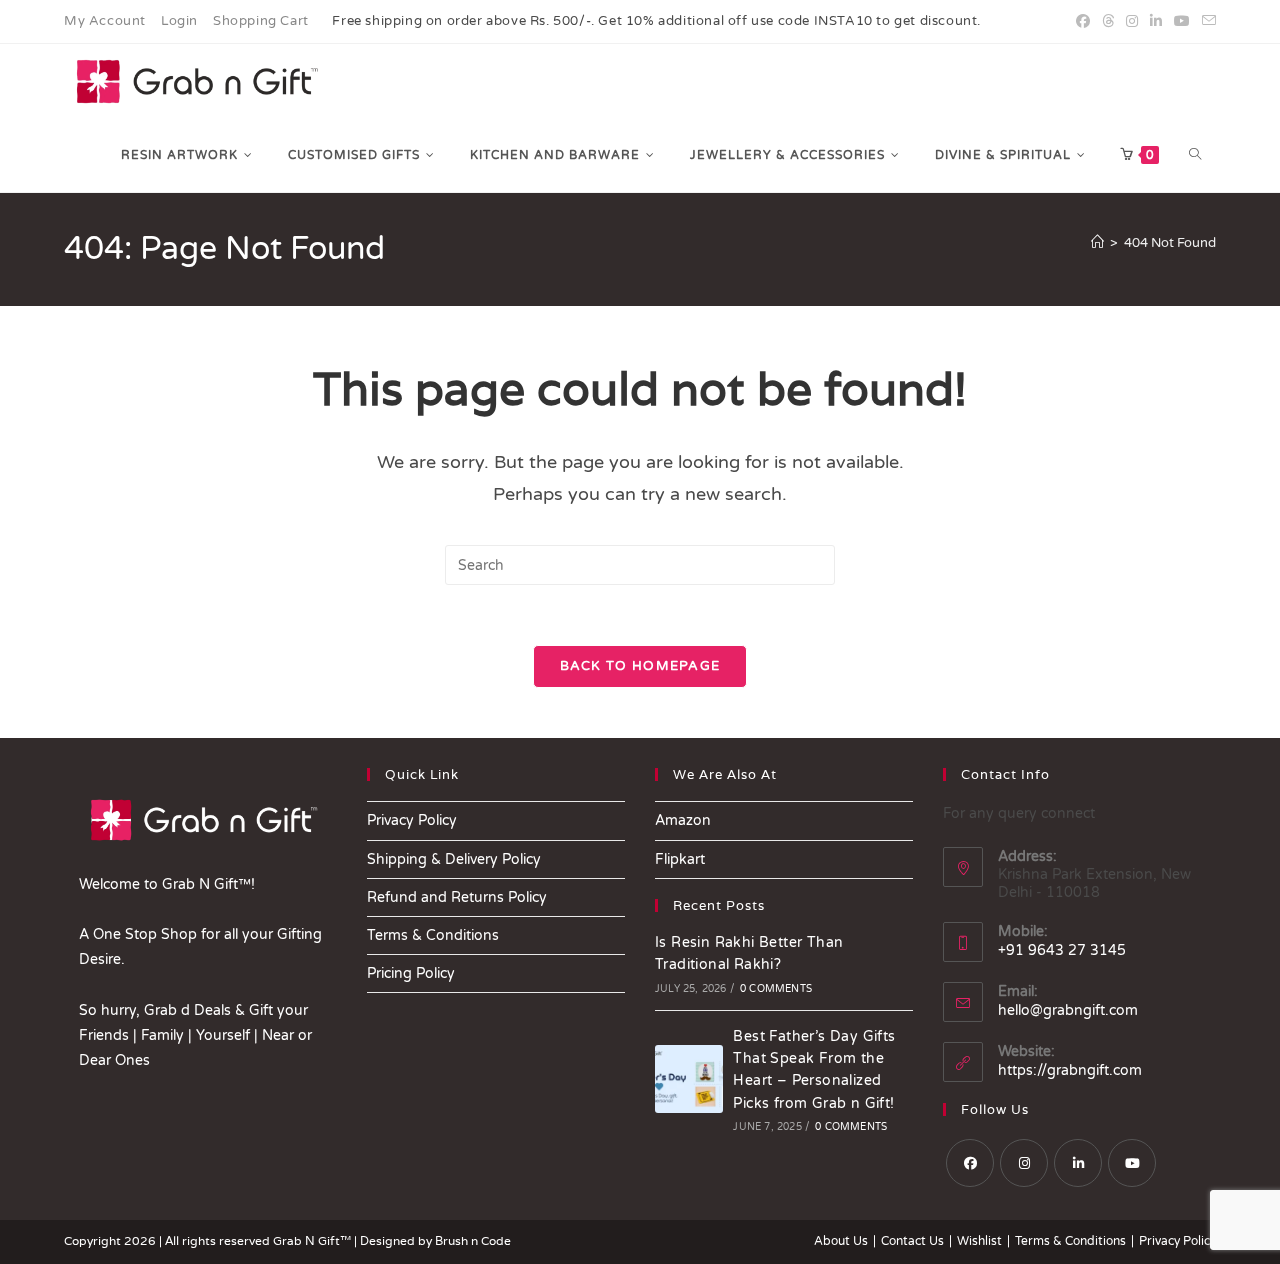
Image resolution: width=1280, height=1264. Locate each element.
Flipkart (680, 859)
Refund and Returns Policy (457, 897)
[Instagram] (1024, 1163)
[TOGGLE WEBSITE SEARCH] (1195, 155)
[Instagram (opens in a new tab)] (1132, 22)
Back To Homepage (640, 666)
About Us (841, 1241)
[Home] (1097, 243)
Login (179, 21)
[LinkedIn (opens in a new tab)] (1156, 22)
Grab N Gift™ (313, 1240)
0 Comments (776, 989)
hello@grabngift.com (1068, 1010)
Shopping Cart (261, 21)
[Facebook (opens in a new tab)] (1083, 22)
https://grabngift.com (1070, 1070)
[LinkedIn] (1078, 1163)
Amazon (683, 820)
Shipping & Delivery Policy (454, 859)
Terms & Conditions (433, 935)
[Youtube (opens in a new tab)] (1182, 22)
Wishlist (979, 1241)
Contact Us (912, 1241)
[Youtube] (1132, 1163)
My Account (105, 21)
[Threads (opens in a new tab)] (1108, 22)
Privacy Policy (412, 820)
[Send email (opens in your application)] (1206, 22)
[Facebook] (970, 1163)
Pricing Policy (411, 973)
